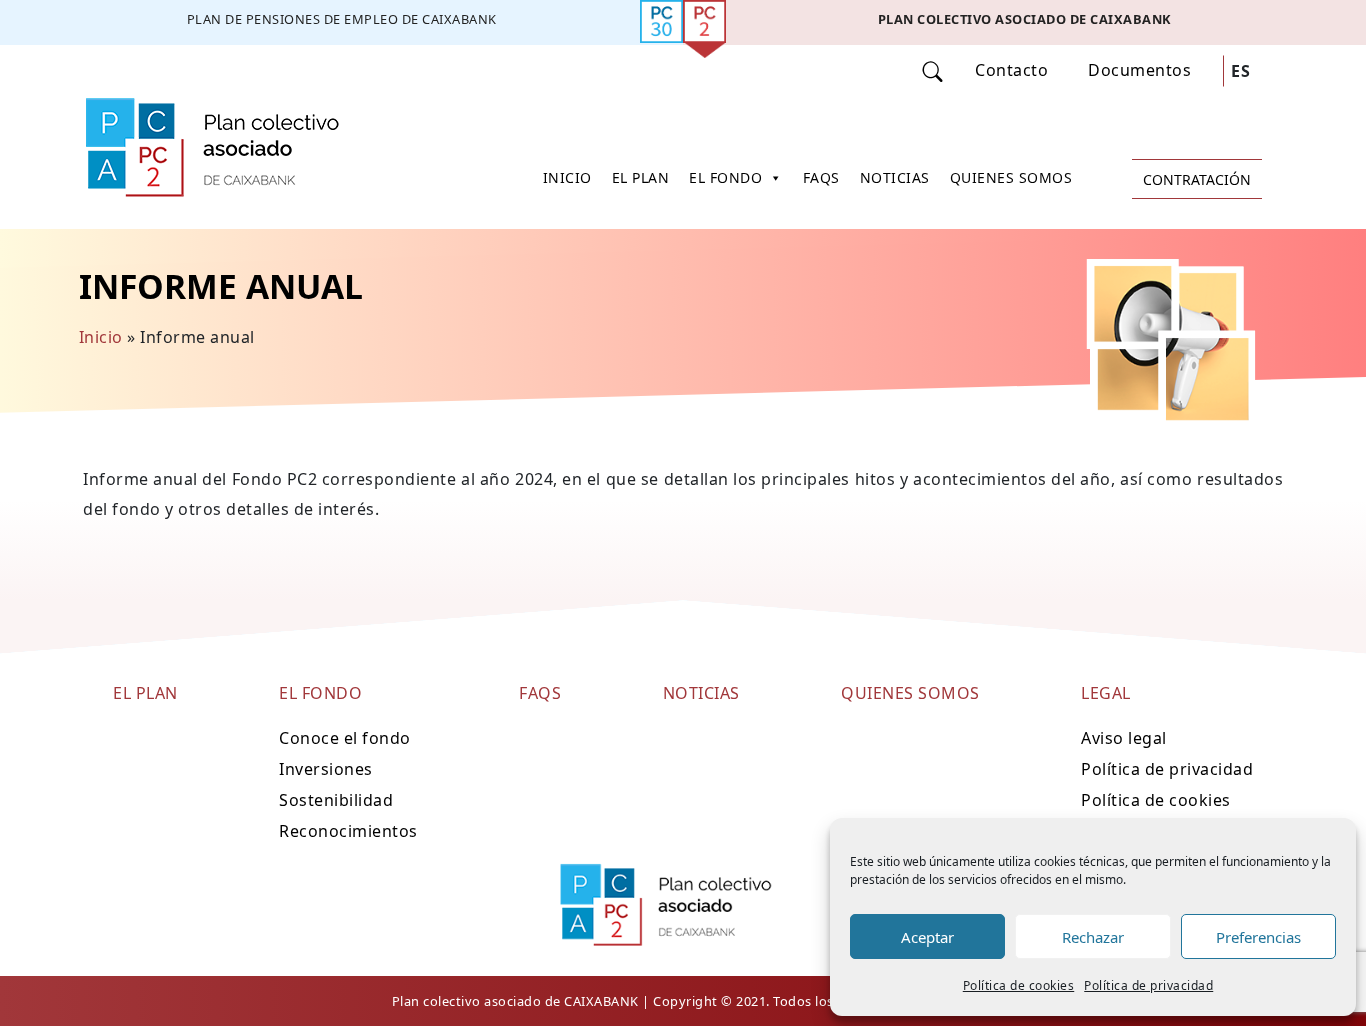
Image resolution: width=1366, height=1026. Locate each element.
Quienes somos (1011, 177)
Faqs (821, 177)
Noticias (895, 177)
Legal (1106, 693)
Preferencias (1258, 937)
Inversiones (326, 769)
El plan (641, 177)
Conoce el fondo (345, 738)
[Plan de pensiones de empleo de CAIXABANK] (341, 22)
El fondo (725, 177)
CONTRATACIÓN (1197, 179)
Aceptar (927, 937)
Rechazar (1093, 937)
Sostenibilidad (336, 800)
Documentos (1139, 70)
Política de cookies (1019, 985)
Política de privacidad (1148, 985)
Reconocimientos (348, 831)
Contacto (1011, 70)
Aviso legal (1124, 738)
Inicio (567, 177)
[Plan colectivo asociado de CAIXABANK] (1024, 22)
